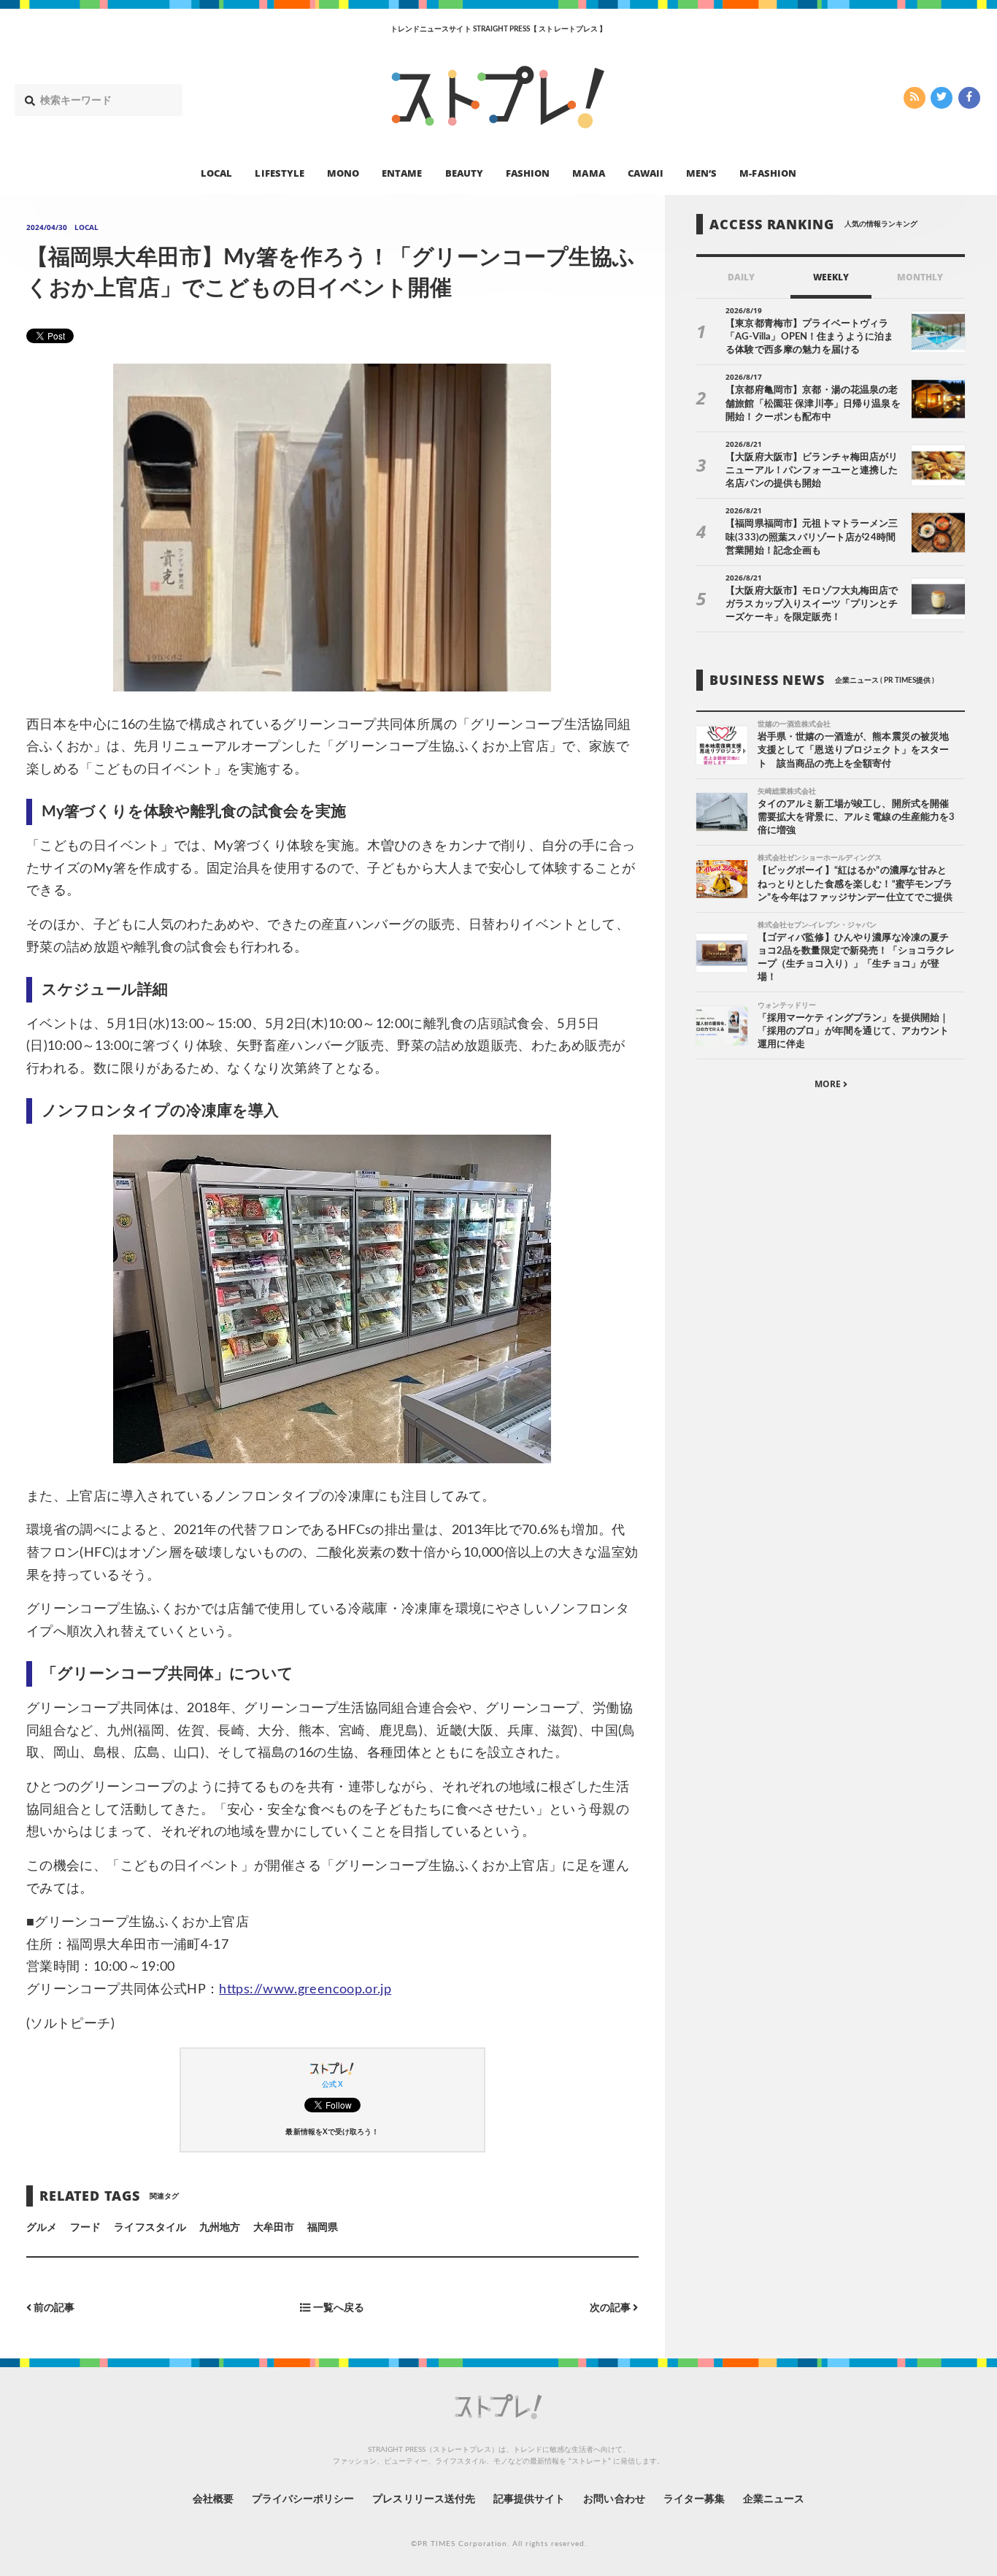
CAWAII (646, 172)
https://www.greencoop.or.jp (305, 1990)
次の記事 (611, 2308)
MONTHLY (920, 278)
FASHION (528, 172)
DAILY (741, 278)
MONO (343, 172)
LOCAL (216, 172)
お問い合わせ (614, 2499)
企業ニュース (774, 2499)
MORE (829, 1085)
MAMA (588, 172)
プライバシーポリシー (303, 2499)
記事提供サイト (529, 2499)
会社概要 (213, 2499)
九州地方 (220, 2228)
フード (85, 2228)
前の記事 (53, 2308)
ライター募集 (694, 2499)
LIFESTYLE (279, 172)
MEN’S (701, 172)
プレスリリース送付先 (424, 2499)
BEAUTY (464, 172)
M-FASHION (767, 172)
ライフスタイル (150, 2228)
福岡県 (323, 2228)
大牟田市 (274, 2228)
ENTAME (402, 172)
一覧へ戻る (338, 2308)
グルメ (42, 2228)
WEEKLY (831, 278)
